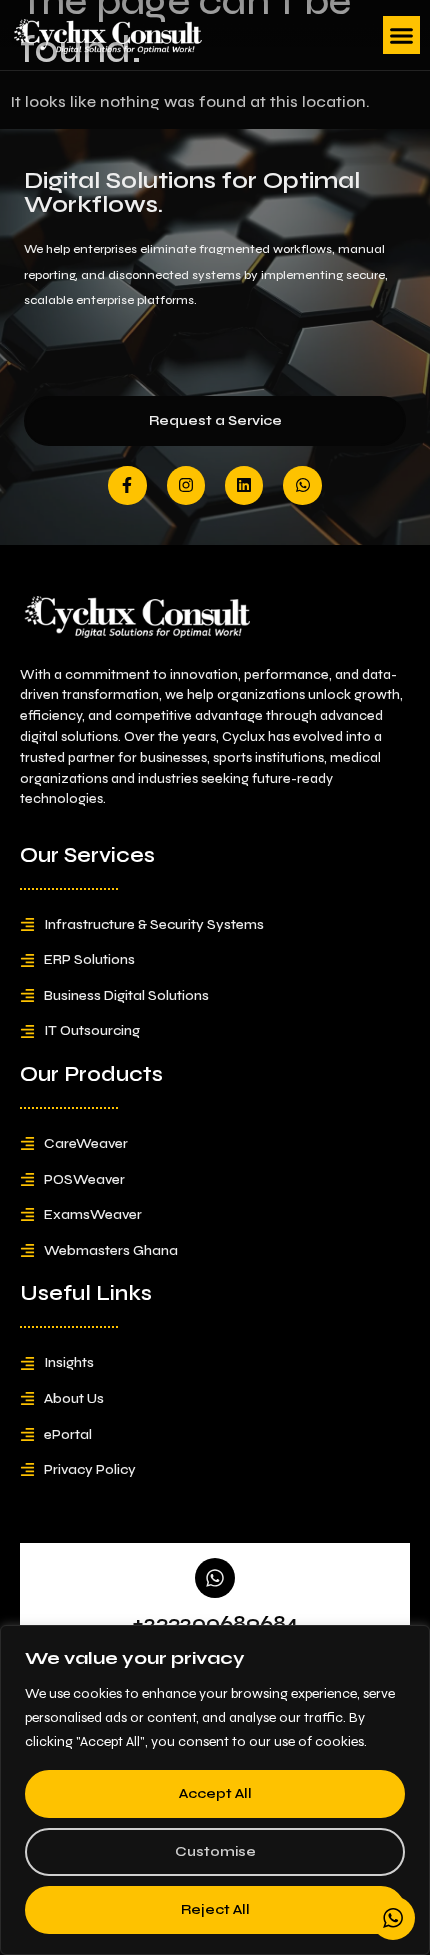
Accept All (215, 1793)
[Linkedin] (244, 485)
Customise (215, 1851)
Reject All (215, 1909)
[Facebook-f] (127, 485)
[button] (402, 35)
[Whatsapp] (302, 485)
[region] (215, 1790)
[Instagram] (186, 485)
